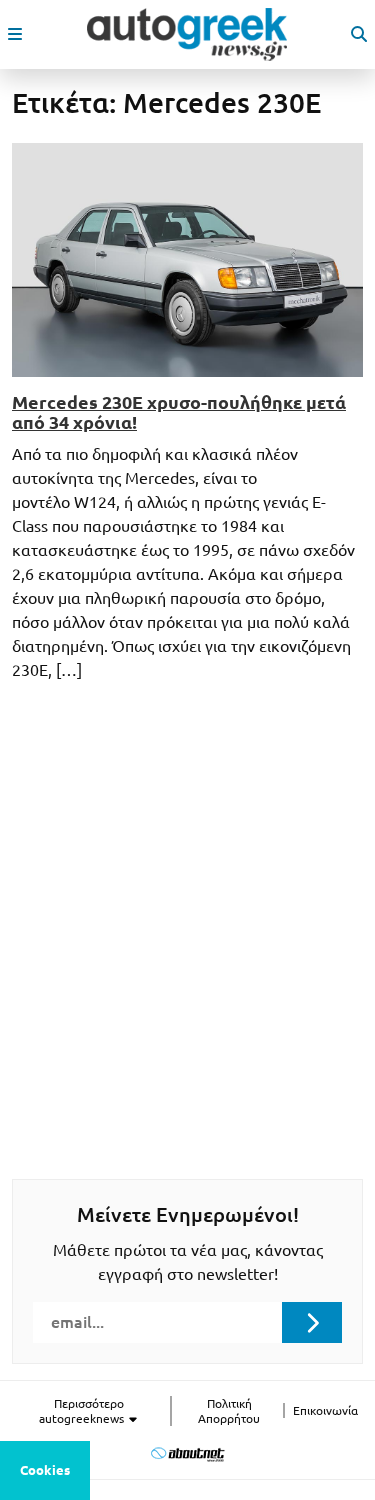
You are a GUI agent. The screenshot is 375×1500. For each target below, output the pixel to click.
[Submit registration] (312, 1322)
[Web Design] (187, 1454)
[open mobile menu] (15, 34)
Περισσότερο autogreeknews (83, 1411)
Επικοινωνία (325, 1410)
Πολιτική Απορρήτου (229, 1411)
